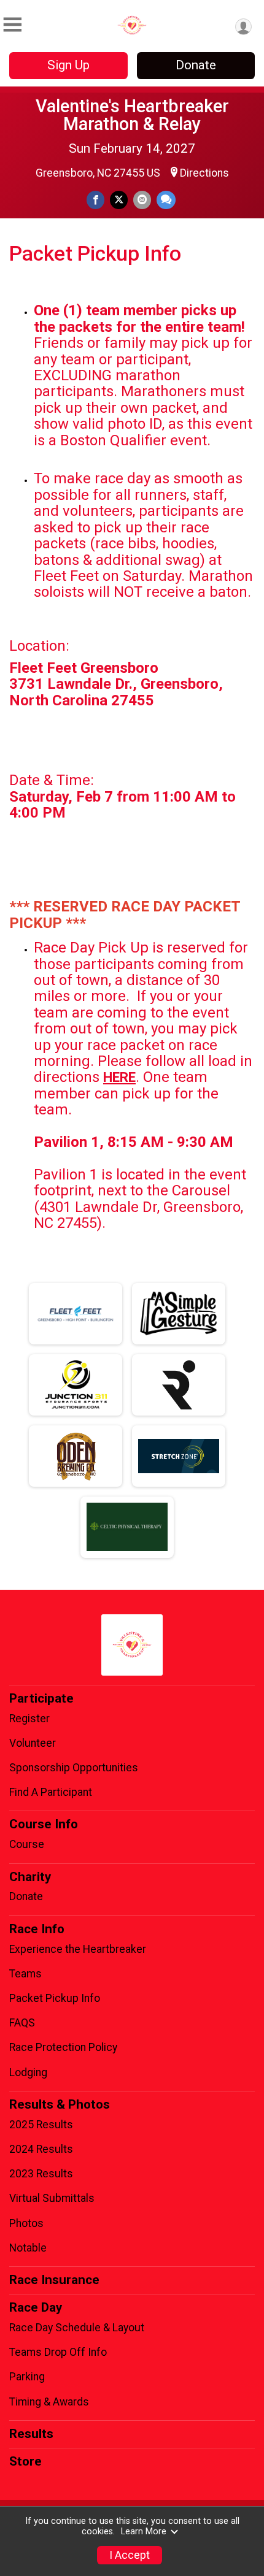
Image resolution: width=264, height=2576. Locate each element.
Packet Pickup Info (55, 1998)
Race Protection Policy (63, 2047)
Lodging (28, 2072)
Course (27, 1844)
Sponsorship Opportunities (74, 1768)
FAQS (22, 2023)
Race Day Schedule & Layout (77, 2328)
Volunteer (33, 1743)
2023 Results (41, 2174)
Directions (204, 173)
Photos (26, 2223)
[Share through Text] (166, 200)
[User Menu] (243, 27)
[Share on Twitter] (119, 200)
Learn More (144, 2532)
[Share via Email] (142, 200)
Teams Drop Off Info (58, 2352)
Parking (27, 2377)
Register (29, 1719)
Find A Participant (51, 1792)
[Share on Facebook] (95, 200)
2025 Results (41, 2125)
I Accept (130, 2555)
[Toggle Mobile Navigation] (12, 25)
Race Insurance (54, 2280)
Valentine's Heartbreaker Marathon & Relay (132, 115)
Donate (196, 65)
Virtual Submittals (52, 2198)
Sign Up (68, 65)
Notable (28, 2248)
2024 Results (41, 2149)
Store (25, 2461)
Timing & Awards (49, 2402)
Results (31, 2434)
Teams (25, 1974)
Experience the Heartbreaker (78, 1949)
